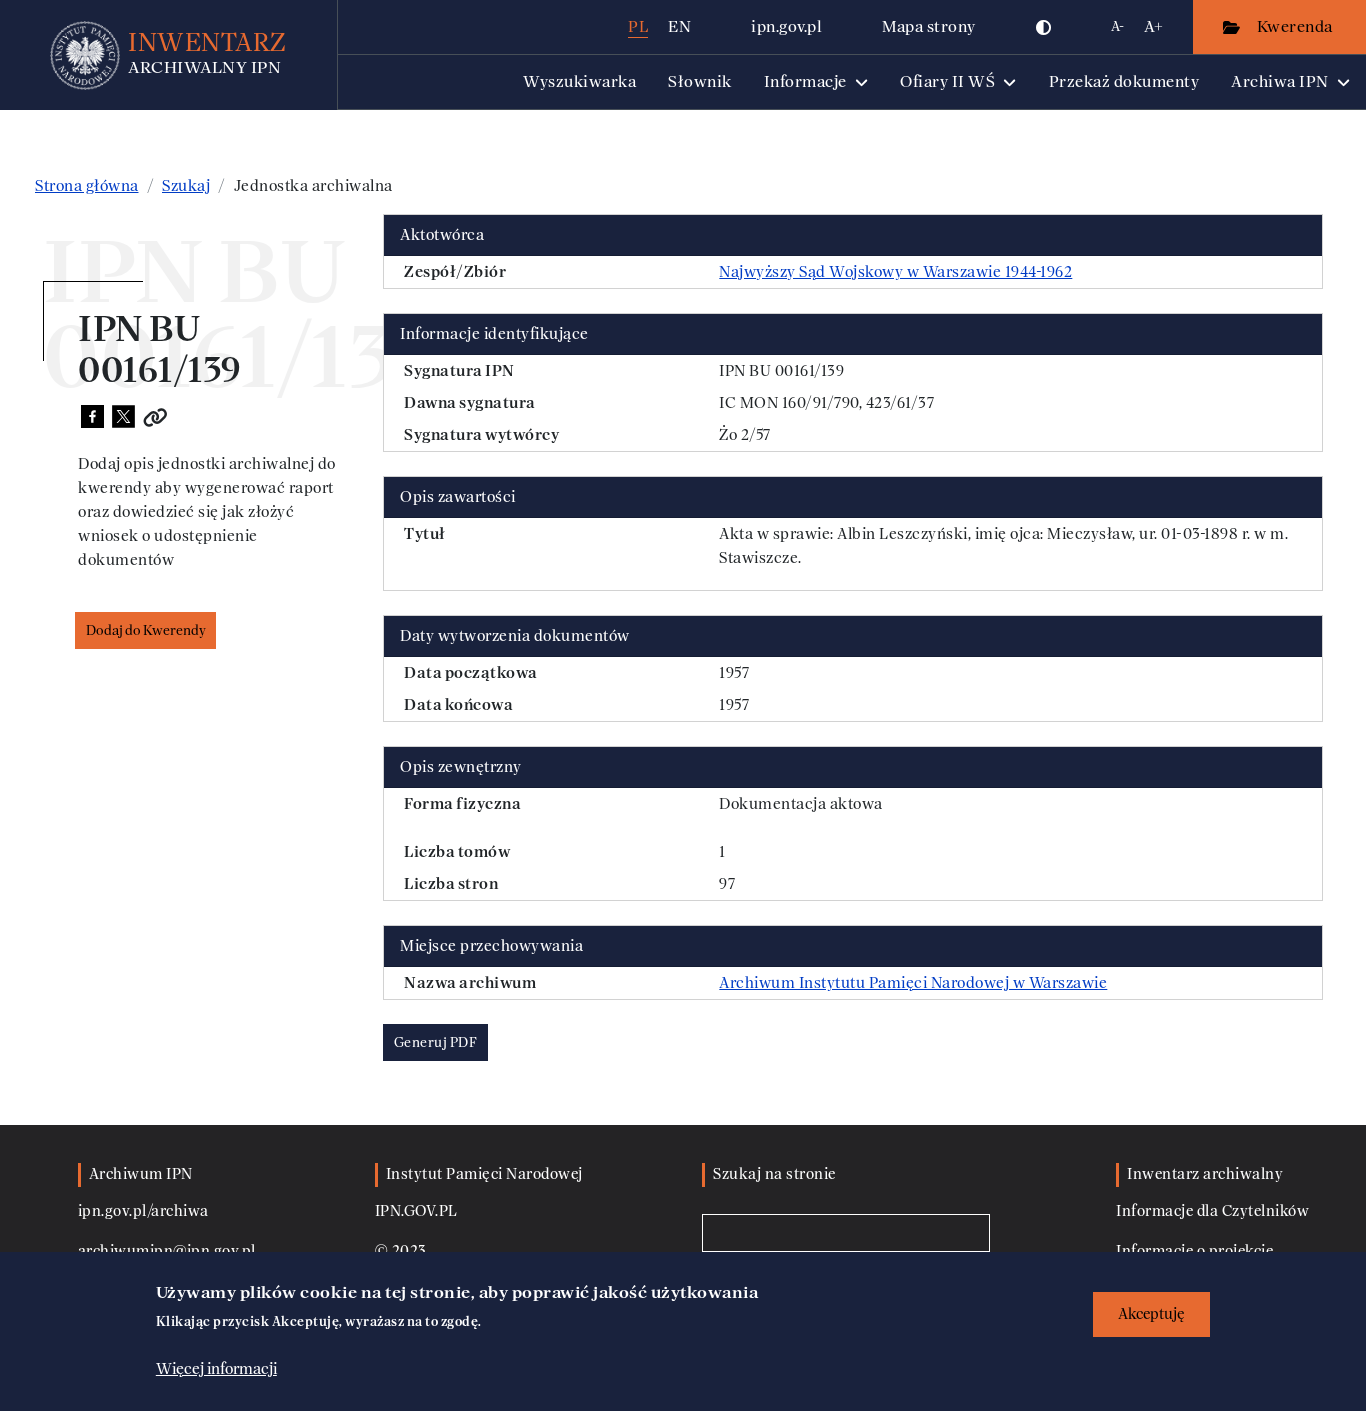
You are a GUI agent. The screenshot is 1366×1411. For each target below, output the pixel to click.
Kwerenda (1297, 26)
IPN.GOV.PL (416, 1211)
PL (638, 26)
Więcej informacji (216, 1368)
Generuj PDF (436, 1042)
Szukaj (186, 186)
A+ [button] (1153, 26)
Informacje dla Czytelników (1212, 1211)
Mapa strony (929, 26)
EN (679, 26)
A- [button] (1117, 26)
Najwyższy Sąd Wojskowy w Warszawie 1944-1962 (895, 272)
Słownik (700, 81)
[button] (1044, 27)
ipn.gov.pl (786, 26)
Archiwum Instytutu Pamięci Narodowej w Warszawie (913, 983)
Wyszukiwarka (579, 81)
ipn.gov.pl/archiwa (143, 1211)
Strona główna (87, 186)
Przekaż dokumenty (1124, 81)
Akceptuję (1151, 1314)
